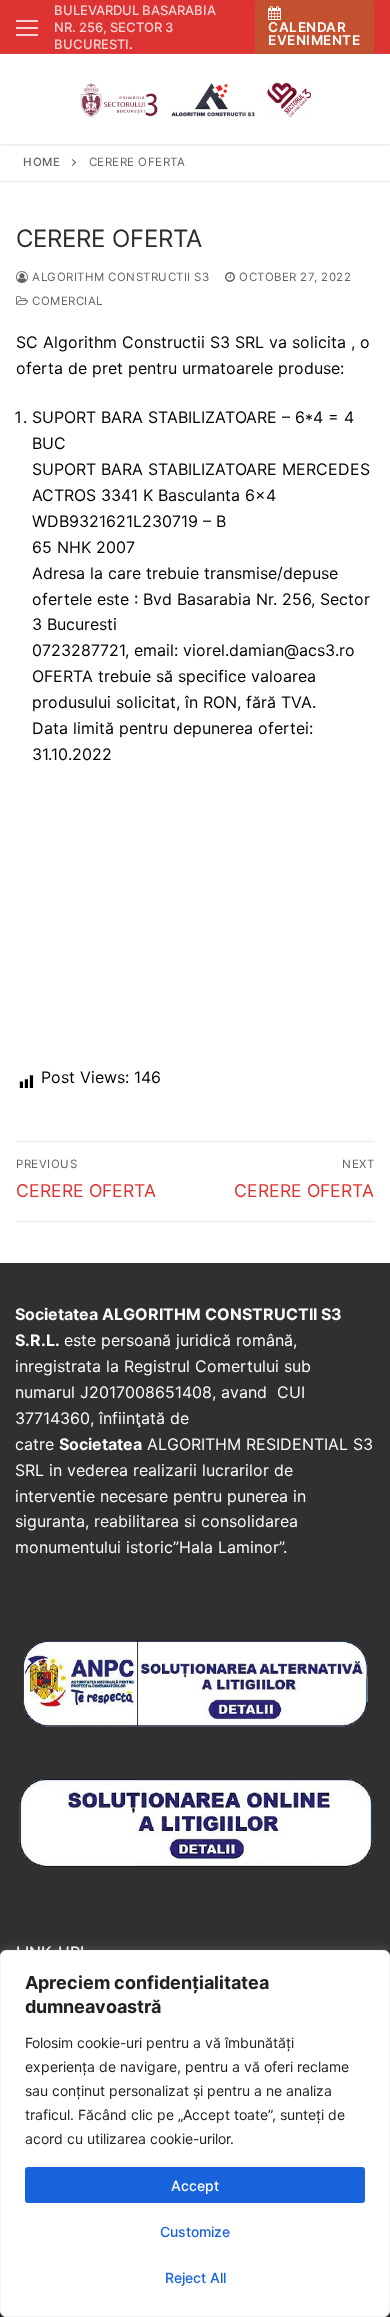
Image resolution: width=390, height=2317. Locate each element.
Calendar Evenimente (314, 33)
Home (41, 162)
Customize (195, 2231)
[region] (195, 2133)
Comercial (66, 301)
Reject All (195, 2277)
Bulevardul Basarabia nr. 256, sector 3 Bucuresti (135, 27)
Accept (195, 2185)
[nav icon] (27, 27)
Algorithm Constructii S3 (119, 277)
